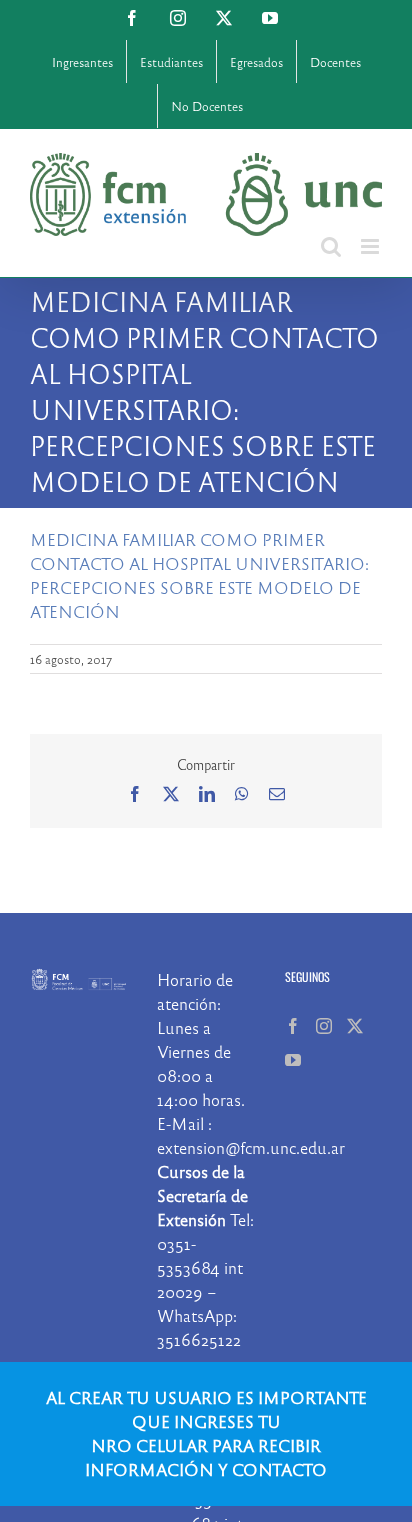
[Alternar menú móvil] (371, 246)
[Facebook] (293, 1026)
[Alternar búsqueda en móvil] (331, 246)
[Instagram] (324, 1026)
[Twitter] (355, 1026)
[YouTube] (293, 1060)
